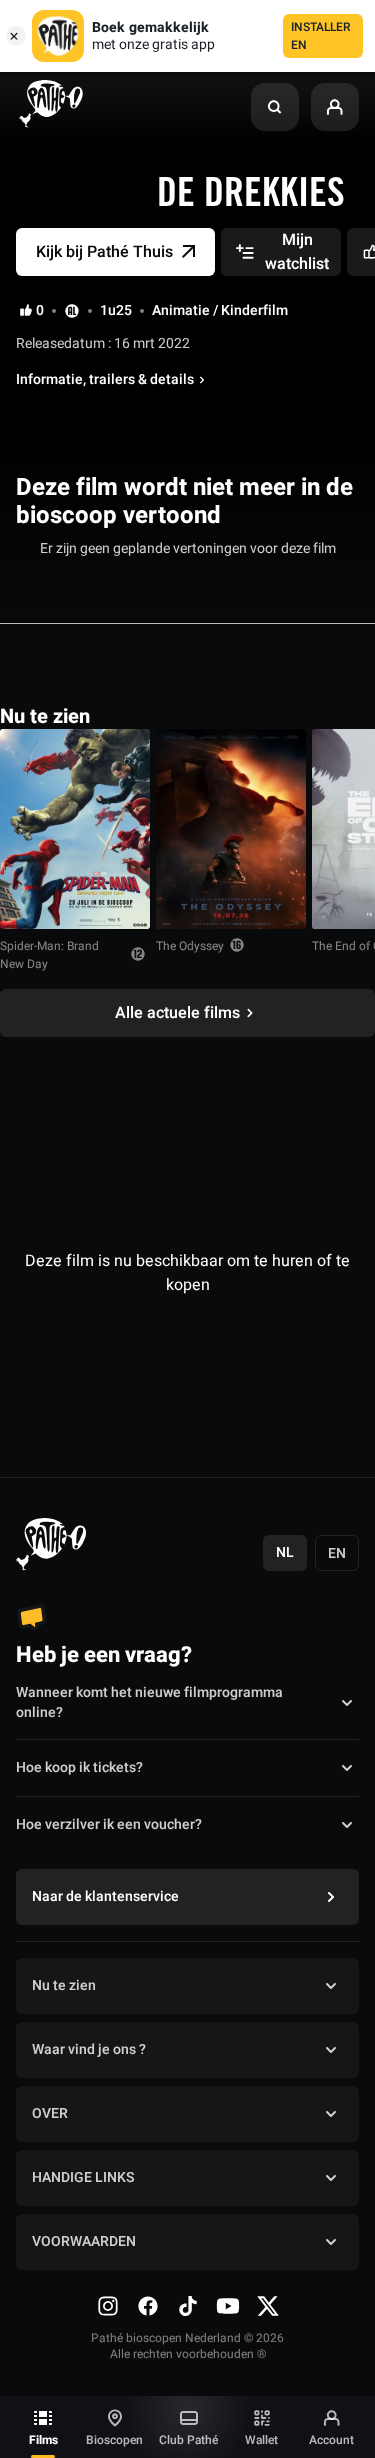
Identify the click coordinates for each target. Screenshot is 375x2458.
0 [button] (40, 311)
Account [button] (331, 2440)
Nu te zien (64, 1985)
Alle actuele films (177, 1013)
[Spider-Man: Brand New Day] (75, 829)
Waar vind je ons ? (89, 2049)
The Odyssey (190, 946)
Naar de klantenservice (105, 1896)
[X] (268, 2306)
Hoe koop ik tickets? (79, 1767)
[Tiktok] (188, 2306)
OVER (50, 2113)
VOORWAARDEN (84, 2241)
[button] (275, 107)
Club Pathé (188, 2440)
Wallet (261, 2440)
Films (43, 2440)
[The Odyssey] (231, 829)
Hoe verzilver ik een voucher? (109, 1824)
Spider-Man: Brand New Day (49, 955)
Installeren (321, 36)
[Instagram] (108, 2306)
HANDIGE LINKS (83, 2177)
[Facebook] (148, 2306)
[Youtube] (228, 2306)
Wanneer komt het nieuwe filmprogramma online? (149, 1703)
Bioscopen (114, 2440)
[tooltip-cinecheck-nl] (72, 310)
